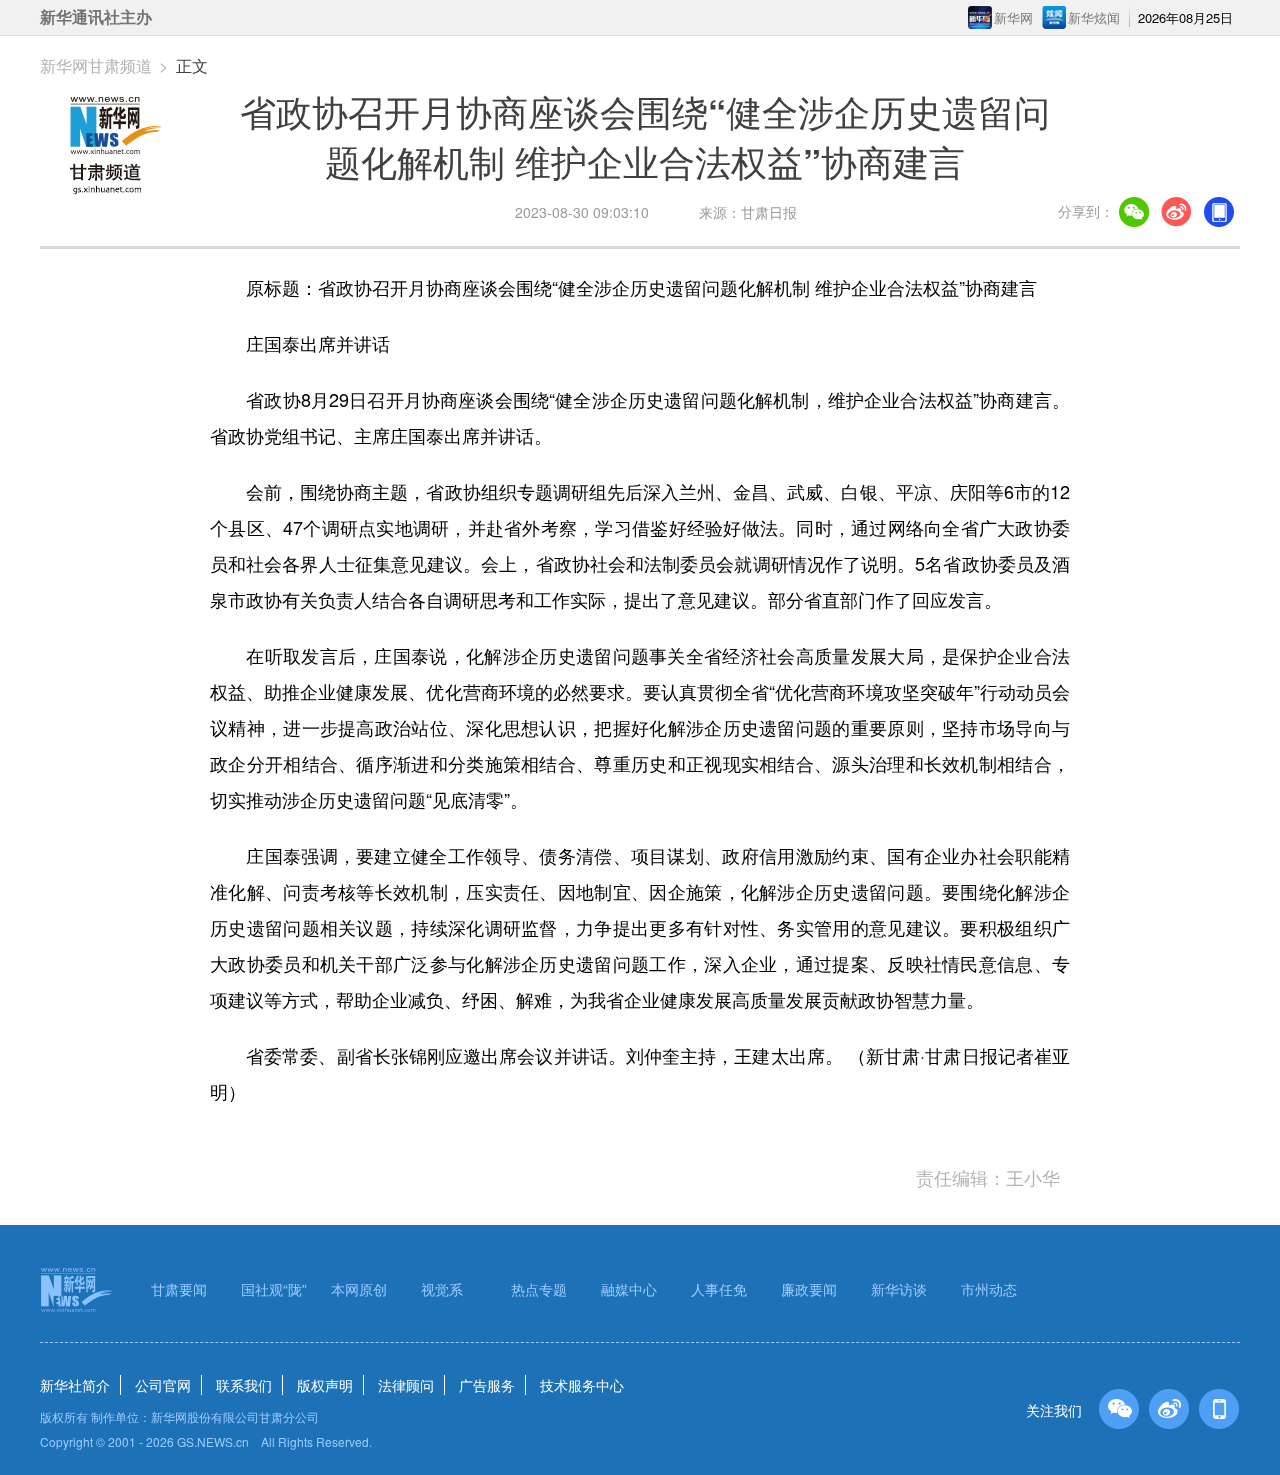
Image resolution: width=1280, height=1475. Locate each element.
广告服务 (487, 1385)
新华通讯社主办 (96, 17)
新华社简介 (75, 1385)
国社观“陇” (274, 1289)
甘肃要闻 (179, 1289)
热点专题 (539, 1289)
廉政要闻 (809, 1289)
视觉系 (442, 1289)
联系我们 (244, 1385)
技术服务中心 (582, 1385)
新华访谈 (899, 1289)
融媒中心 (629, 1289)
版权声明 (325, 1385)
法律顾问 (406, 1385)
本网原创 (359, 1289)
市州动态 (989, 1289)
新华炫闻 (1094, 17)
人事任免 (719, 1289)
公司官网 (163, 1385)
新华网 (1013, 17)
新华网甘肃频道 (96, 65)
